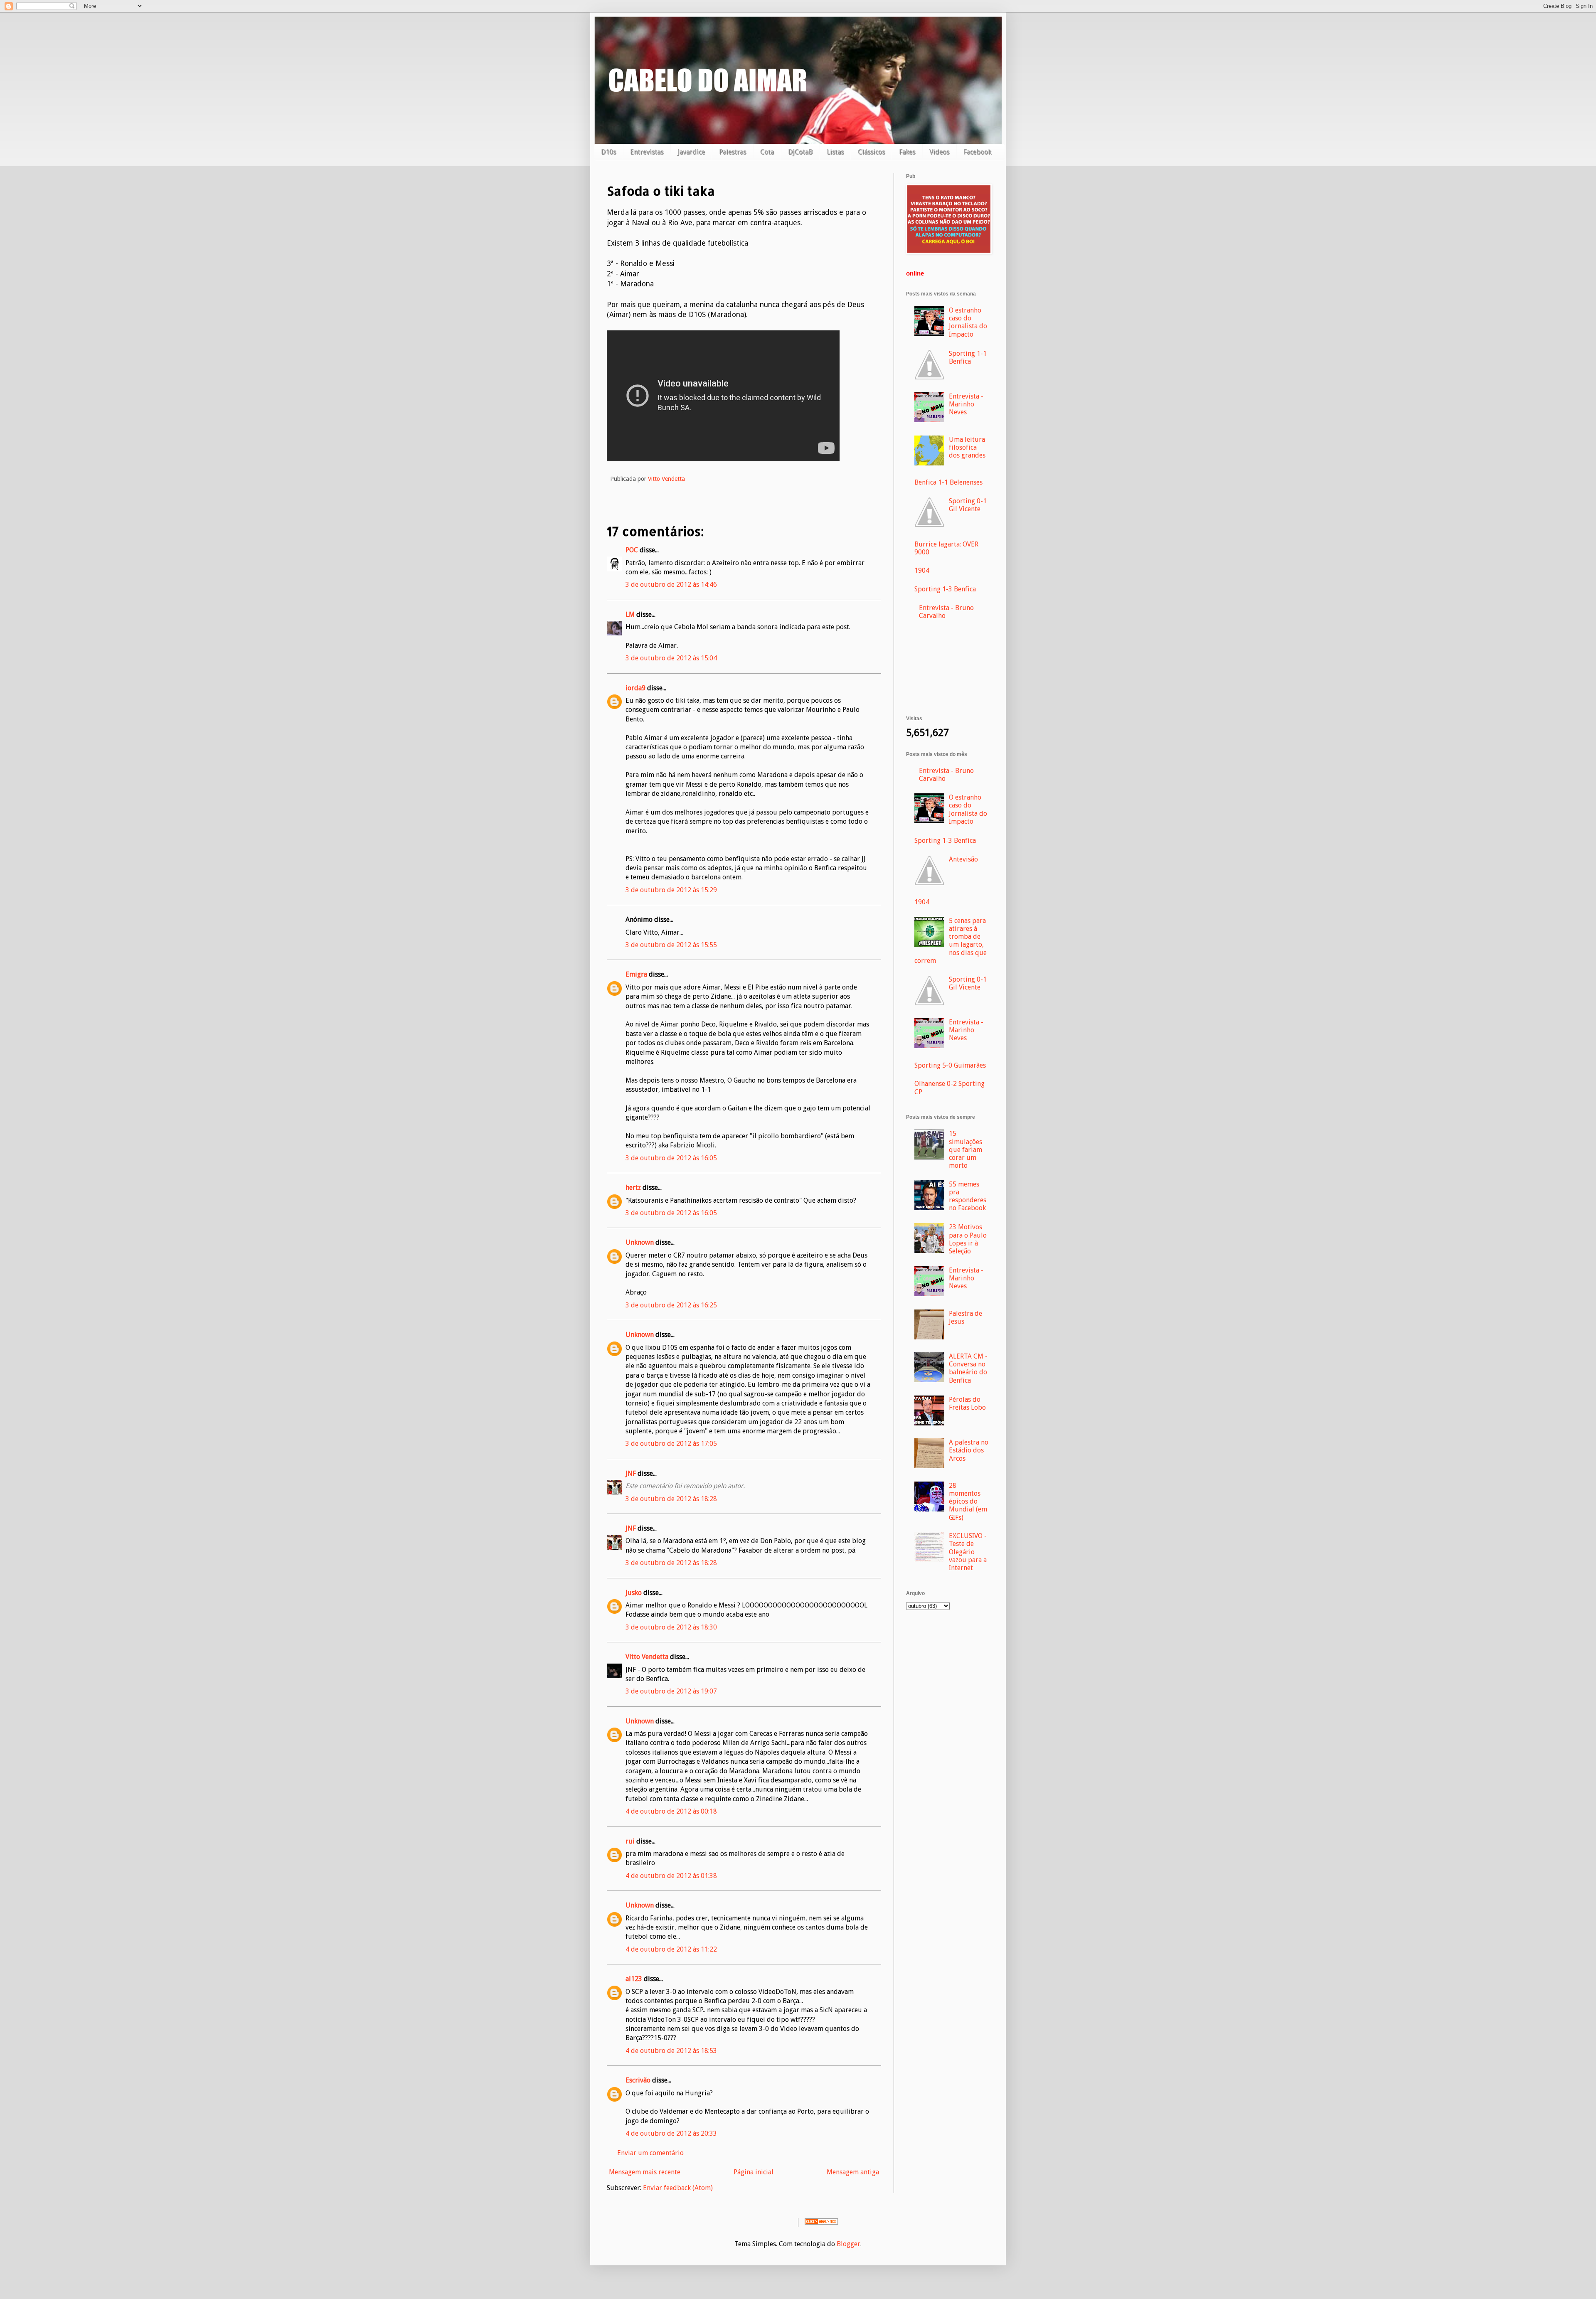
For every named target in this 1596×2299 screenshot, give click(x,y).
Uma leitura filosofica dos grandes (967, 447)
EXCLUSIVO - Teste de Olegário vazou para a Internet (968, 1552)
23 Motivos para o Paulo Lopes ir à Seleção (968, 1239)
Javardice (691, 152)
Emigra (636, 974)
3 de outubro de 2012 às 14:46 (671, 585)
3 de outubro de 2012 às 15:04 (671, 658)
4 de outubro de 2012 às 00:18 (671, 1811)
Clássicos (871, 152)
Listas (835, 152)
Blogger (848, 2244)
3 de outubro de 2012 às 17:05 (671, 1444)
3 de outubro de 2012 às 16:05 (671, 1158)
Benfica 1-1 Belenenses (948, 482)
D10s (608, 152)
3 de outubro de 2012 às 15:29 (671, 890)
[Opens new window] (949, 252)
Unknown (640, 1242)
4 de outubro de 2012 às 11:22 (671, 1949)
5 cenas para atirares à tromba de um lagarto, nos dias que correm (951, 941)
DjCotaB (800, 152)
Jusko (634, 1593)
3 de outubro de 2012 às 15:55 (671, 945)
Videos (939, 152)
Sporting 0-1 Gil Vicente (968, 505)
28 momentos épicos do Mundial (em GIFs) (968, 1501)
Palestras (733, 152)
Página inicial (754, 2172)
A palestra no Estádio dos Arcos (969, 1450)
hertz (633, 1188)
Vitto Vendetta (647, 1657)
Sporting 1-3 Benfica (945, 589)
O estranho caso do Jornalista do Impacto (968, 322)
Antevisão (963, 859)
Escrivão (638, 2080)
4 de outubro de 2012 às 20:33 (671, 2133)
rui (630, 1841)
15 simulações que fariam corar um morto (965, 1149)
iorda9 (635, 688)
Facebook (977, 152)
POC (632, 550)
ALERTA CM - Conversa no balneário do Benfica (968, 1368)
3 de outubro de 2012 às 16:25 (671, 1305)
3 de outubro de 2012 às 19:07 (671, 1691)
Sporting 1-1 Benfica (968, 357)
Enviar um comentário (650, 2153)
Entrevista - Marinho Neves (966, 404)
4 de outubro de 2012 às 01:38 (671, 1876)
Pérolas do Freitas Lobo (967, 1403)
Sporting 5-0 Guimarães (950, 1065)
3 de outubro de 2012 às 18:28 (671, 1499)
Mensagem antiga (853, 2172)
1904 (922, 570)
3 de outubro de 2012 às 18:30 (671, 1627)
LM (630, 614)
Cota (767, 152)
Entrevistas (647, 152)
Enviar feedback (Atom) (678, 2188)
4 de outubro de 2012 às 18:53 (671, 2051)
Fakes (907, 152)
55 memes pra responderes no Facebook (968, 1196)
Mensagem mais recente (645, 2172)
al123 (634, 1979)
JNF (631, 1473)
